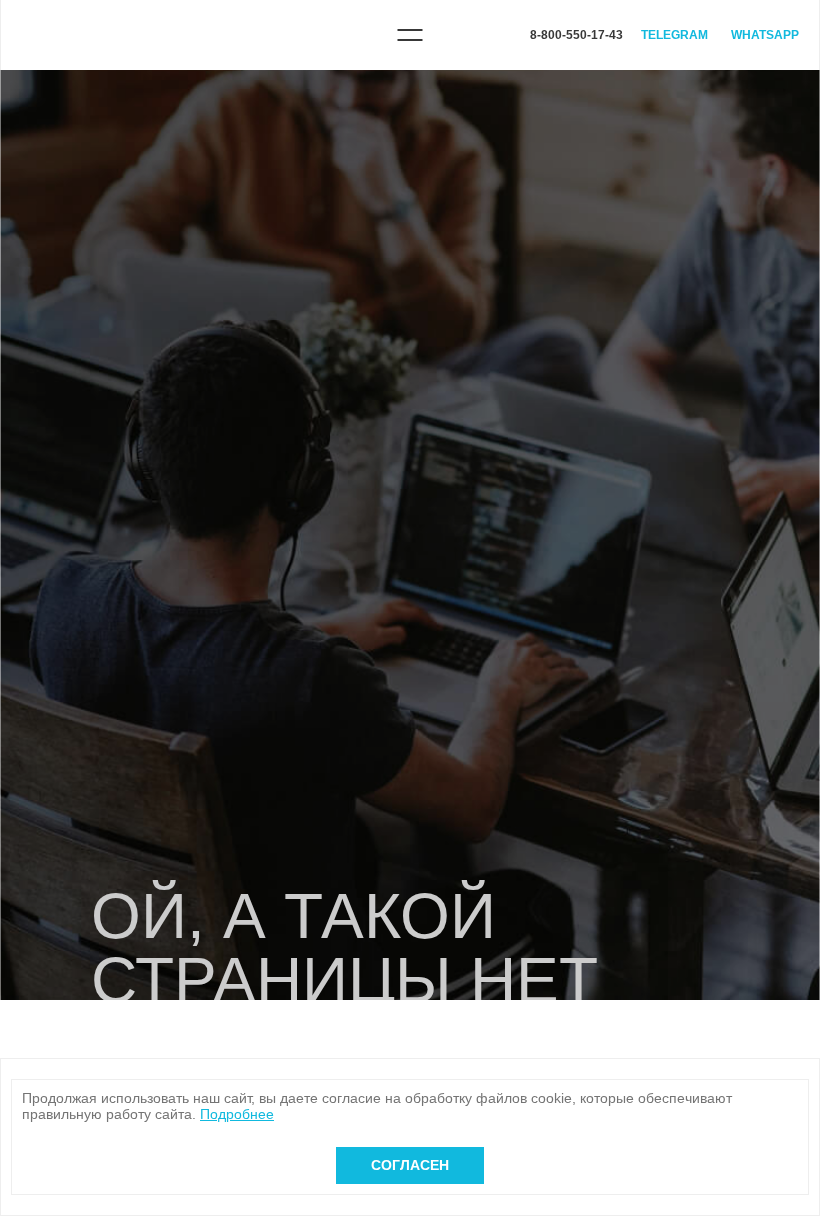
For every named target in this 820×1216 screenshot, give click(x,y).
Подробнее (237, 1114)
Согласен (410, 1165)
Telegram (674, 35)
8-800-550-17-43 (576, 35)
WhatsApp (765, 35)
